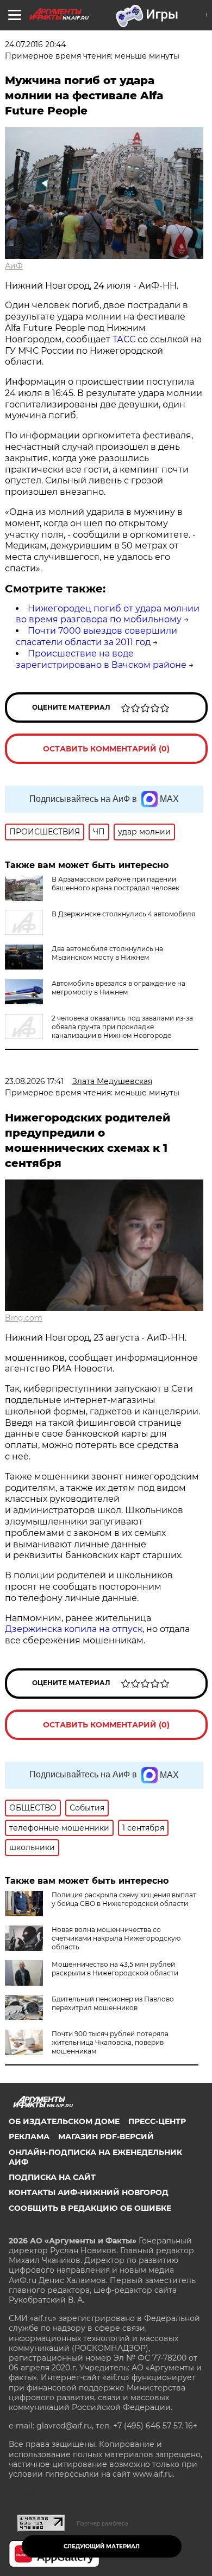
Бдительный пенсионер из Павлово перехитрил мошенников (113, 2003)
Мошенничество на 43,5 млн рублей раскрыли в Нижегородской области (115, 1969)
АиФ (14, 266)
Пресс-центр (157, 2121)
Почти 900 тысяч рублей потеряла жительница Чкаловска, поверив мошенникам (110, 2042)
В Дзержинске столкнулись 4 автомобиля (123, 914)
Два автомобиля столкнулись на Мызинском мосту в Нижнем (107, 953)
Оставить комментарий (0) (106, 749)
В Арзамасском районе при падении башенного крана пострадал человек (116, 884)
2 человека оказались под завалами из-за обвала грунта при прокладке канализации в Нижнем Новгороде (122, 1027)
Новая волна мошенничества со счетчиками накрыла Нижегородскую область (116, 1938)
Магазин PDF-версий (106, 2137)
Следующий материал (102, 2546)
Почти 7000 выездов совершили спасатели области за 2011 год (96, 636)
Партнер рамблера (102, 2523)
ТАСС (124, 339)
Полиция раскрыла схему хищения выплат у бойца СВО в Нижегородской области (124, 1899)
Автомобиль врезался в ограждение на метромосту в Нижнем (119, 988)
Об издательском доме (64, 2121)
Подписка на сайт (52, 2177)
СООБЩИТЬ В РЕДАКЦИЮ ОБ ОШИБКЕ (90, 2208)
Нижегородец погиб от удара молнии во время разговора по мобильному (108, 614)
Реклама (29, 2137)
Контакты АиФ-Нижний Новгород (89, 2192)
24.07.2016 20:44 (35, 44)
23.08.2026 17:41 (34, 1081)
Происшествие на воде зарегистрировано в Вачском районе (101, 659)
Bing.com (24, 1318)
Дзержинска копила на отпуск (74, 1629)
